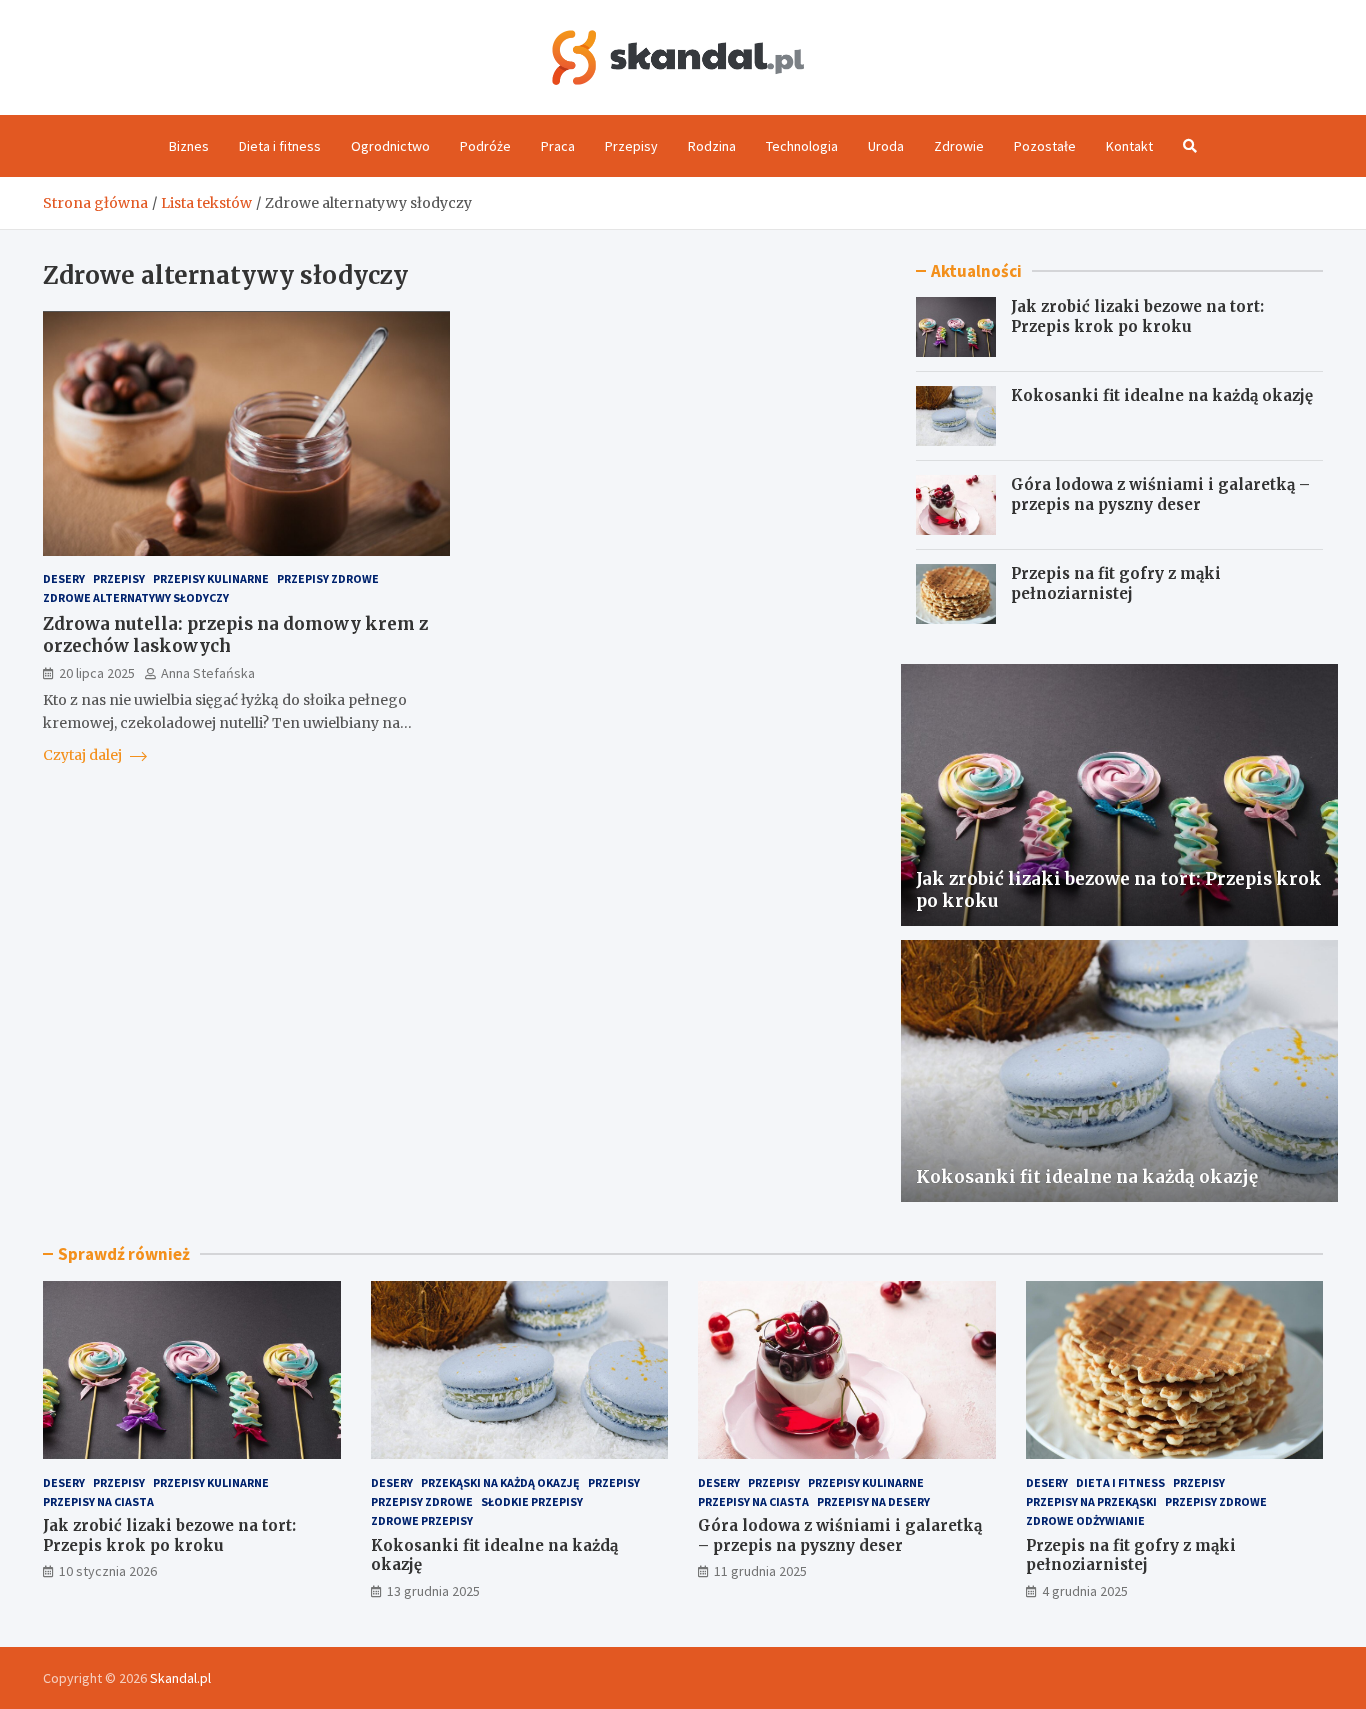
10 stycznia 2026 (108, 1571)
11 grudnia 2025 (760, 1571)
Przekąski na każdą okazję (500, 1482)
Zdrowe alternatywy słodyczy (136, 598)
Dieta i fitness (280, 146)
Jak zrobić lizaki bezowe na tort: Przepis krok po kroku (1137, 316)
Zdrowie (959, 146)
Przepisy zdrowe (328, 579)
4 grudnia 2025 (1085, 1591)
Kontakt (1129, 146)
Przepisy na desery (873, 1501)
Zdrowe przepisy (422, 1520)
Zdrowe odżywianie (1085, 1520)
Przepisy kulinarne (211, 579)
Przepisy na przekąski (1091, 1501)
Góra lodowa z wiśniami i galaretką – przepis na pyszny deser (1160, 494)
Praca (558, 146)
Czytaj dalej (84, 755)
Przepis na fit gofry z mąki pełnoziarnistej (1116, 583)
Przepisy (631, 146)
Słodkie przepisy (532, 1501)
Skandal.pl (180, 1678)
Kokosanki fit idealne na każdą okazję (1162, 395)
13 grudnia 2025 (433, 1591)
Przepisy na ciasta (98, 1501)
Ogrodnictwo (390, 146)
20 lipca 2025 (97, 673)
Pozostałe (1045, 146)
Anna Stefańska (208, 673)
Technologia (802, 146)
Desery (64, 579)
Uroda (886, 146)
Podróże (485, 146)
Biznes (189, 146)
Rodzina (712, 146)
